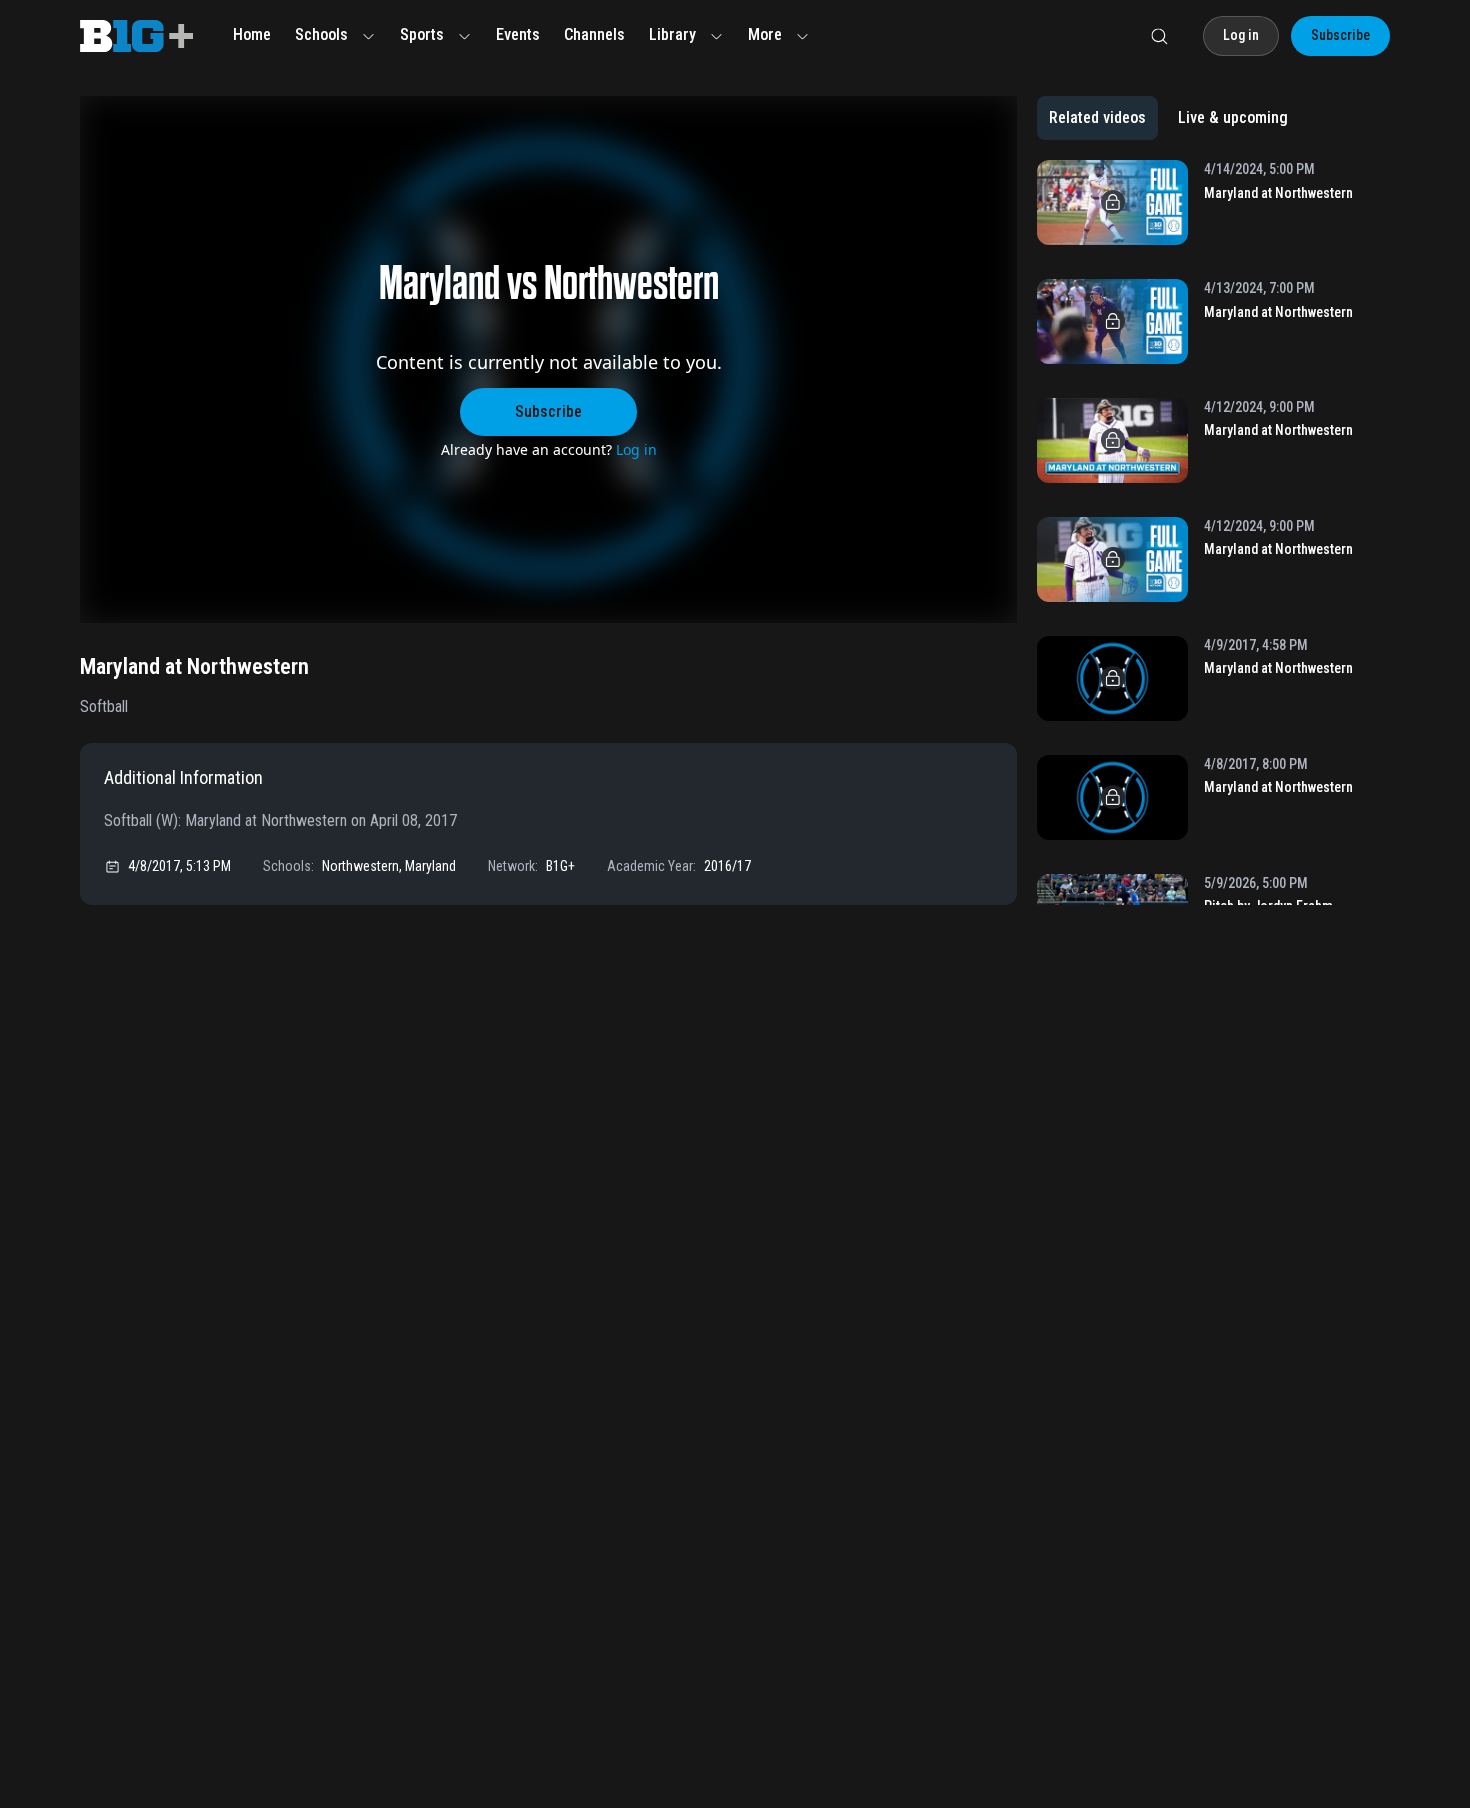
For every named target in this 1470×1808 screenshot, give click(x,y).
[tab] (1097, 118)
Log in (636, 449)
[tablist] (1168, 118)
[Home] (136, 36)
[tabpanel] (1213, 532)
